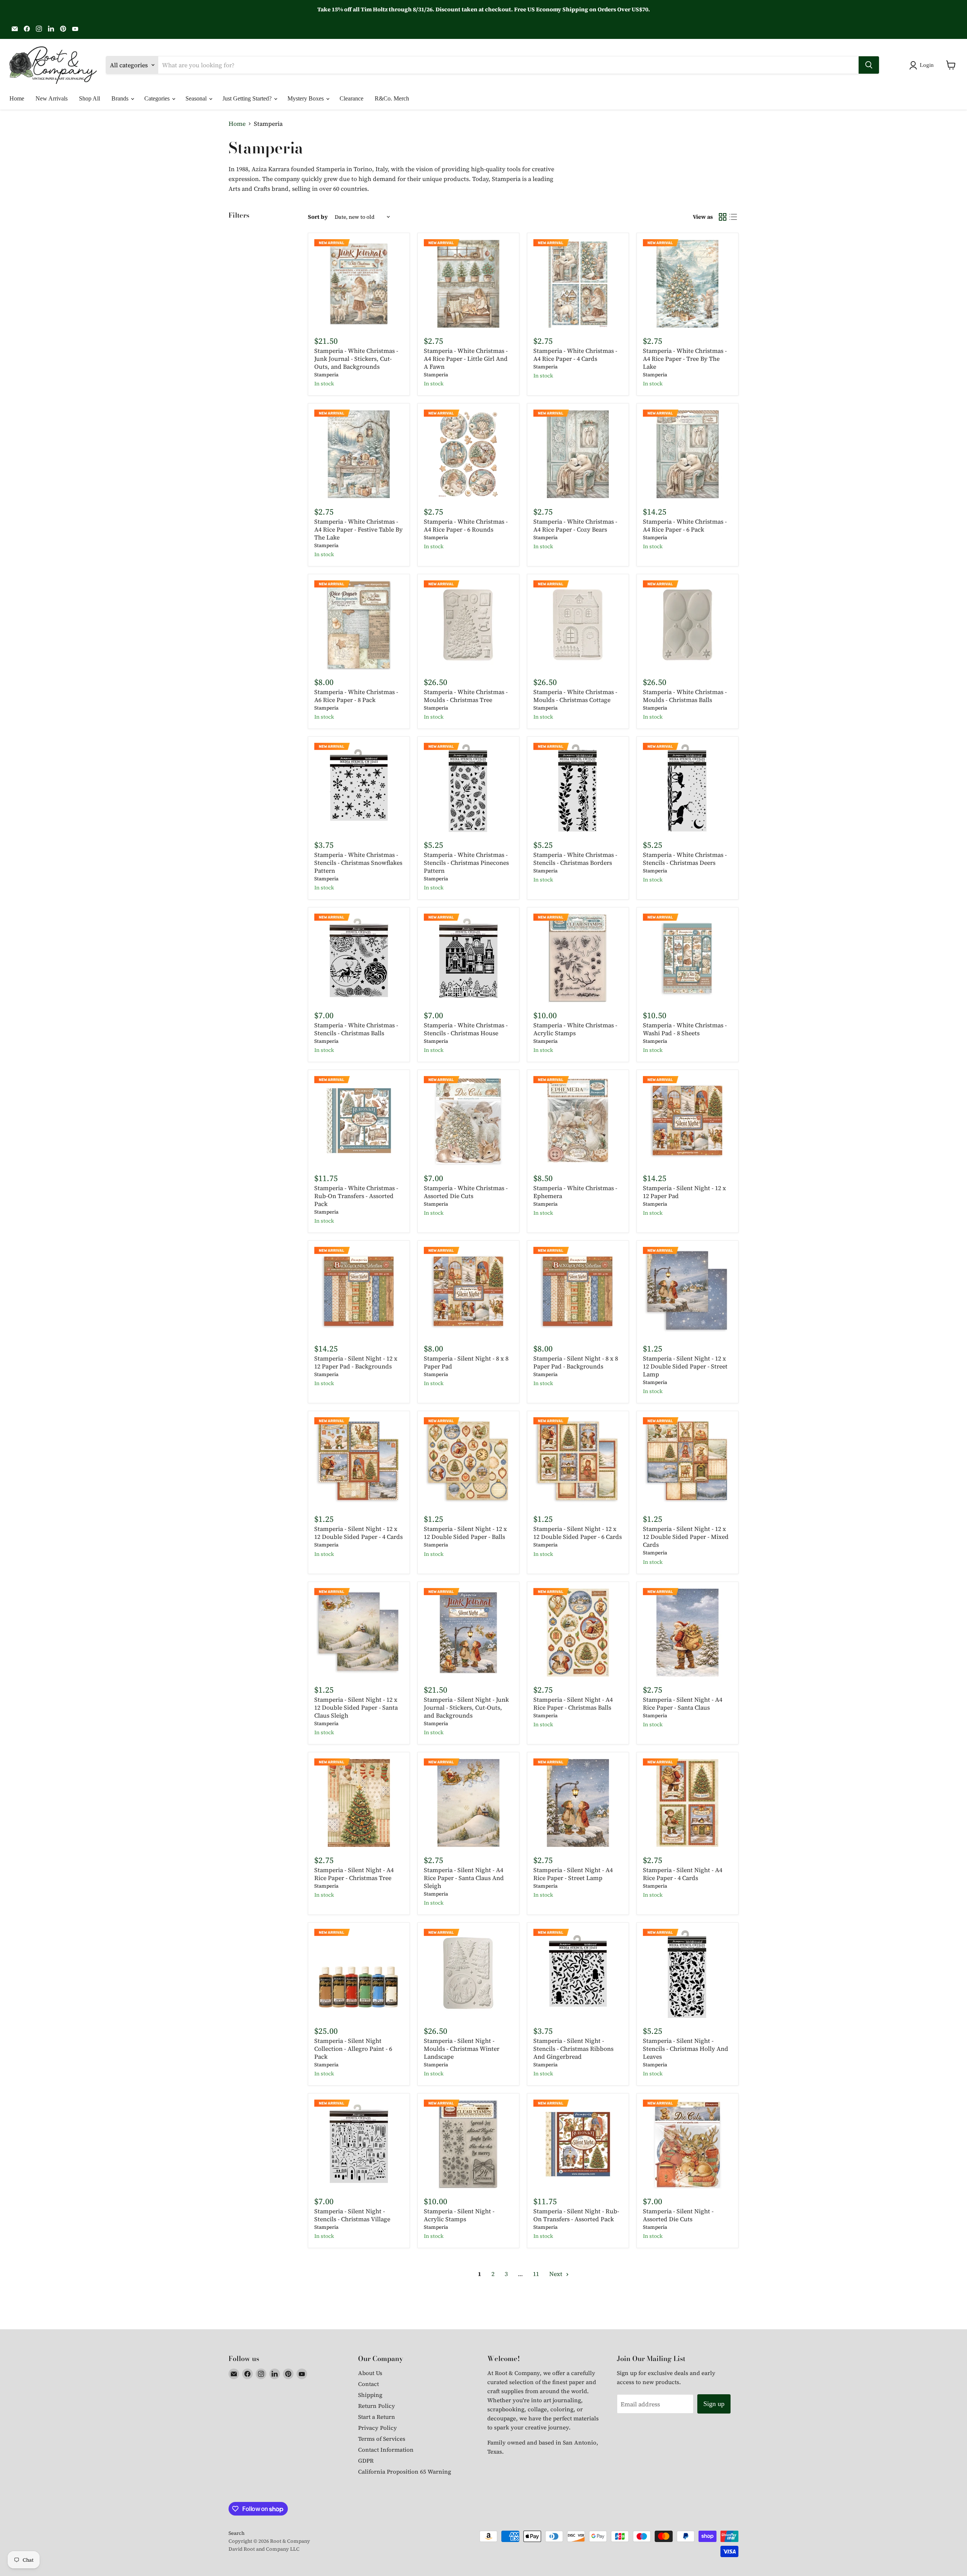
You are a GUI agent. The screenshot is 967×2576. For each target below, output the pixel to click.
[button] (923, 65)
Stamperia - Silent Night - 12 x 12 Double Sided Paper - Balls (465, 1533)
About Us (370, 2373)
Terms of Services (382, 2439)
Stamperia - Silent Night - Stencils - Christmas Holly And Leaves (686, 2049)
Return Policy (377, 2406)
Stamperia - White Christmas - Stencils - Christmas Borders (575, 859)
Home (17, 98)
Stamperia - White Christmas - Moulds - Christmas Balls (685, 696)
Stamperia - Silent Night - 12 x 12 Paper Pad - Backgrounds (356, 1362)
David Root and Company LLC (264, 2549)
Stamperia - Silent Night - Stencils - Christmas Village (352, 2215)
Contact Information (386, 2450)
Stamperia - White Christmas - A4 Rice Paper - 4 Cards (575, 355)
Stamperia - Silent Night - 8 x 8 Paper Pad (466, 1362)
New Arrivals (52, 98)
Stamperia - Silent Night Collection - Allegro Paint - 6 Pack (353, 2049)
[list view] (733, 217)
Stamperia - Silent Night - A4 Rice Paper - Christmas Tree (354, 1874)
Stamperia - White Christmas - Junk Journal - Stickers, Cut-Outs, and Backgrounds (356, 359)
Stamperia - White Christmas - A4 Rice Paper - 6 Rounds (466, 525)
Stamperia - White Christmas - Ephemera (575, 1192)
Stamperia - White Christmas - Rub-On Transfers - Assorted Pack (356, 1196)
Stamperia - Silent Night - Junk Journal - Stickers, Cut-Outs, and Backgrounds (466, 1707)
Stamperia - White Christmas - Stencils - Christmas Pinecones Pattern (466, 863)
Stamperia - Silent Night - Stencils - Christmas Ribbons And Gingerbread (573, 2049)
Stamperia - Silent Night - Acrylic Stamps (459, 2215)
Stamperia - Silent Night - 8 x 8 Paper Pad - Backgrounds (576, 1362)
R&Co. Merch (392, 98)
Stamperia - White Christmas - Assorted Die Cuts (466, 1192)
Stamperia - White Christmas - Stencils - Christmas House (466, 1029)
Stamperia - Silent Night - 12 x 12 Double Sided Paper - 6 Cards (578, 1533)
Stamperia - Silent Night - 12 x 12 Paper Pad (684, 1192)
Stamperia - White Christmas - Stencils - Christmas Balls (356, 1029)
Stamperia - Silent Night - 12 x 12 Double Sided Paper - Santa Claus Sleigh (356, 1707)
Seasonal (197, 98)
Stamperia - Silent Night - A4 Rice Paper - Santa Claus (683, 1703)
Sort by (318, 217)
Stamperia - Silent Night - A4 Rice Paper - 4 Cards (683, 1874)
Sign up (714, 2404)
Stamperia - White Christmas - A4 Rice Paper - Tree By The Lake (685, 359)
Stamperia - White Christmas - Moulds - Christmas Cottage (575, 696)
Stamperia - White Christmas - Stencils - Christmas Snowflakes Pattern (358, 863)
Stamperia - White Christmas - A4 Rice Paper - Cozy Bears (575, 525)
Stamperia (326, 375)
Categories (158, 98)
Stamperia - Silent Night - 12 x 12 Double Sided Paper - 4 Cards (358, 1533)
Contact (368, 2384)
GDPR (366, 2461)
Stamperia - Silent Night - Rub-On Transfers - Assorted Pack (576, 2215)
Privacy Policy (378, 2428)
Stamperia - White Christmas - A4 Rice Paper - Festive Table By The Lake (358, 529)
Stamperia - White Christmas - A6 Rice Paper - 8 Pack (356, 696)
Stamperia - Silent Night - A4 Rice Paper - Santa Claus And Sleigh (464, 1878)
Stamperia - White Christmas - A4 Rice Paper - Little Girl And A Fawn (466, 359)
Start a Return (377, 2417)
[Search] (869, 65)
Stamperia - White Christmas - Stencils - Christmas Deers (685, 859)
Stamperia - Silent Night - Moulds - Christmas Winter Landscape (462, 2049)
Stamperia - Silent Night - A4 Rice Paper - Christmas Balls (573, 1703)
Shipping (370, 2395)
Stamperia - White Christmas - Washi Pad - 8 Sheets (685, 1029)
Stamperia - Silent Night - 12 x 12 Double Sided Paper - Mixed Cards (686, 1537)
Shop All (90, 98)
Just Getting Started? (248, 98)
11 (536, 2274)
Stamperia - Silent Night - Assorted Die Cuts (678, 2215)
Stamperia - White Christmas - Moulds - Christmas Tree (466, 696)
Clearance (351, 98)
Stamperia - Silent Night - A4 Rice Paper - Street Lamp (573, 1874)
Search (236, 2533)
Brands (121, 98)
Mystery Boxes (306, 98)
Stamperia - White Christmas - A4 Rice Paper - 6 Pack (685, 525)
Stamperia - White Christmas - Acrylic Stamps (575, 1029)
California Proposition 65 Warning (405, 2472)
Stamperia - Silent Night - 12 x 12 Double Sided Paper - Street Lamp (685, 1366)
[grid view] (723, 217)
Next (557, 2274)
